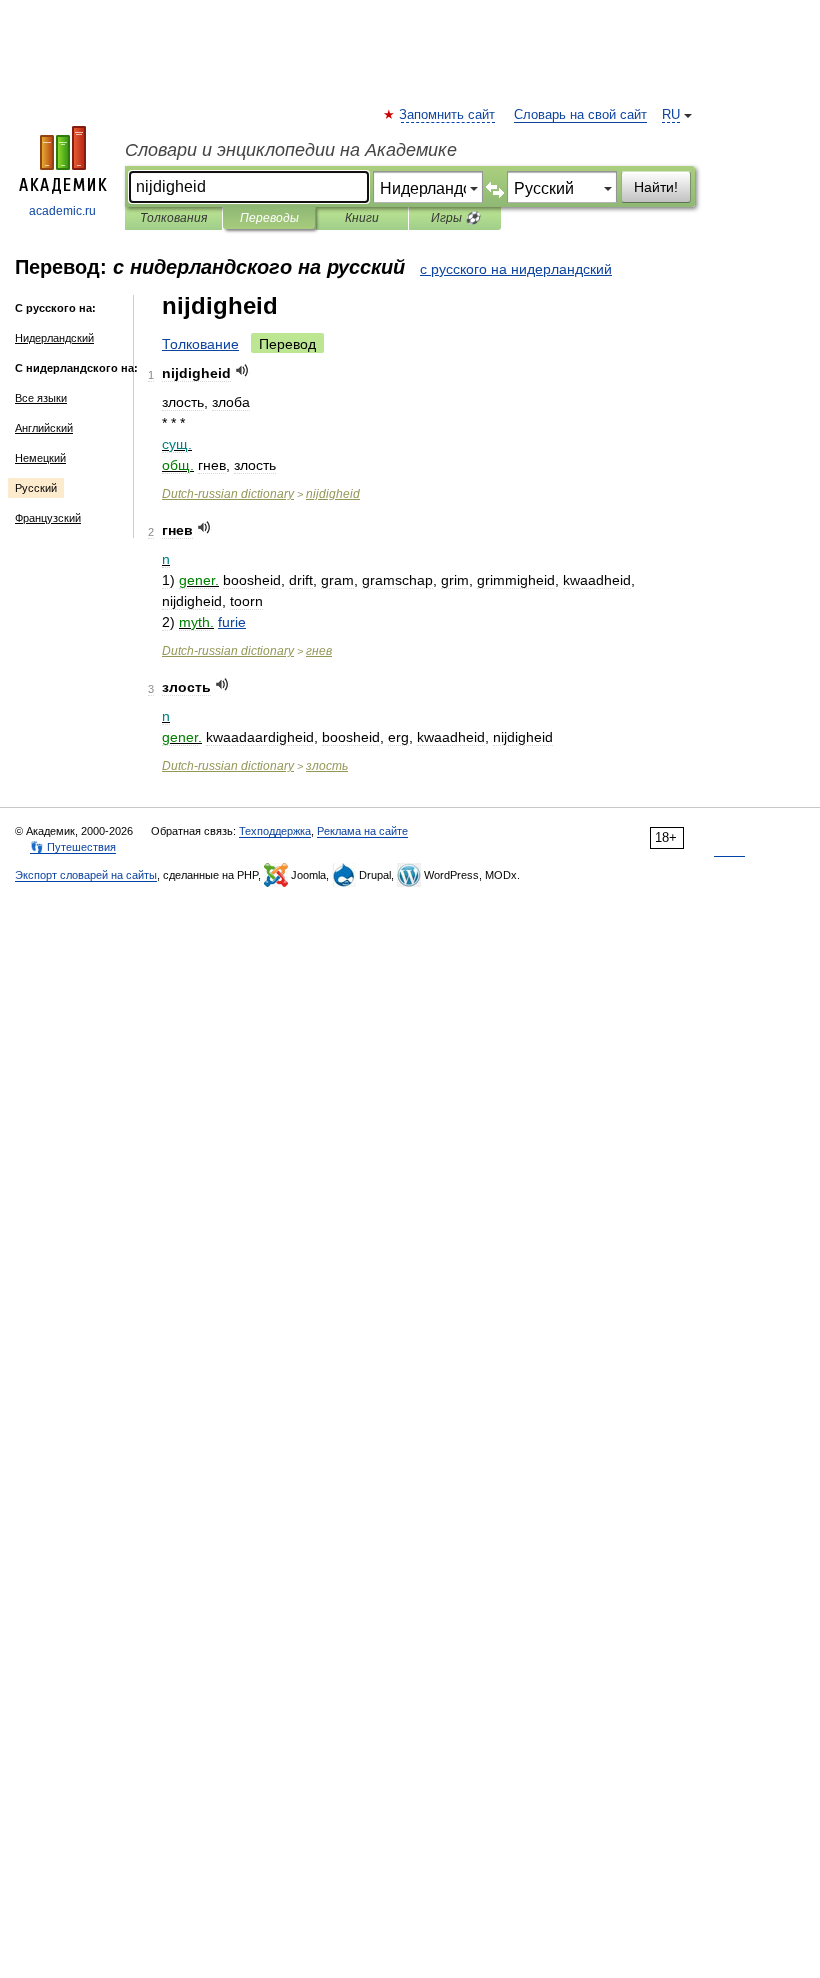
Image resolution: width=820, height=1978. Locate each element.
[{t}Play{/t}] (242, 370)
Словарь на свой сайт (580, 115)
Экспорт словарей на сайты (86, 875)
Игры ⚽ (455, 218)
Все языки (41, 398)
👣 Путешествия (73, 847)
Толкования (173, 218)
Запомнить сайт (448, 115)
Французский (48, 518)
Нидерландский (54, 338)
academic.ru (62, 211)
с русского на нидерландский (516, 269)
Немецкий (40, 458)
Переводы (269, 218)
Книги (362, 218)
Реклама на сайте (362, 831)
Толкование (200, 344)
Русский (36, 488)
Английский (44, 428)
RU (671, 115)
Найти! (656, 187)
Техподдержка (275, 831)
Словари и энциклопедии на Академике (291, 150)
